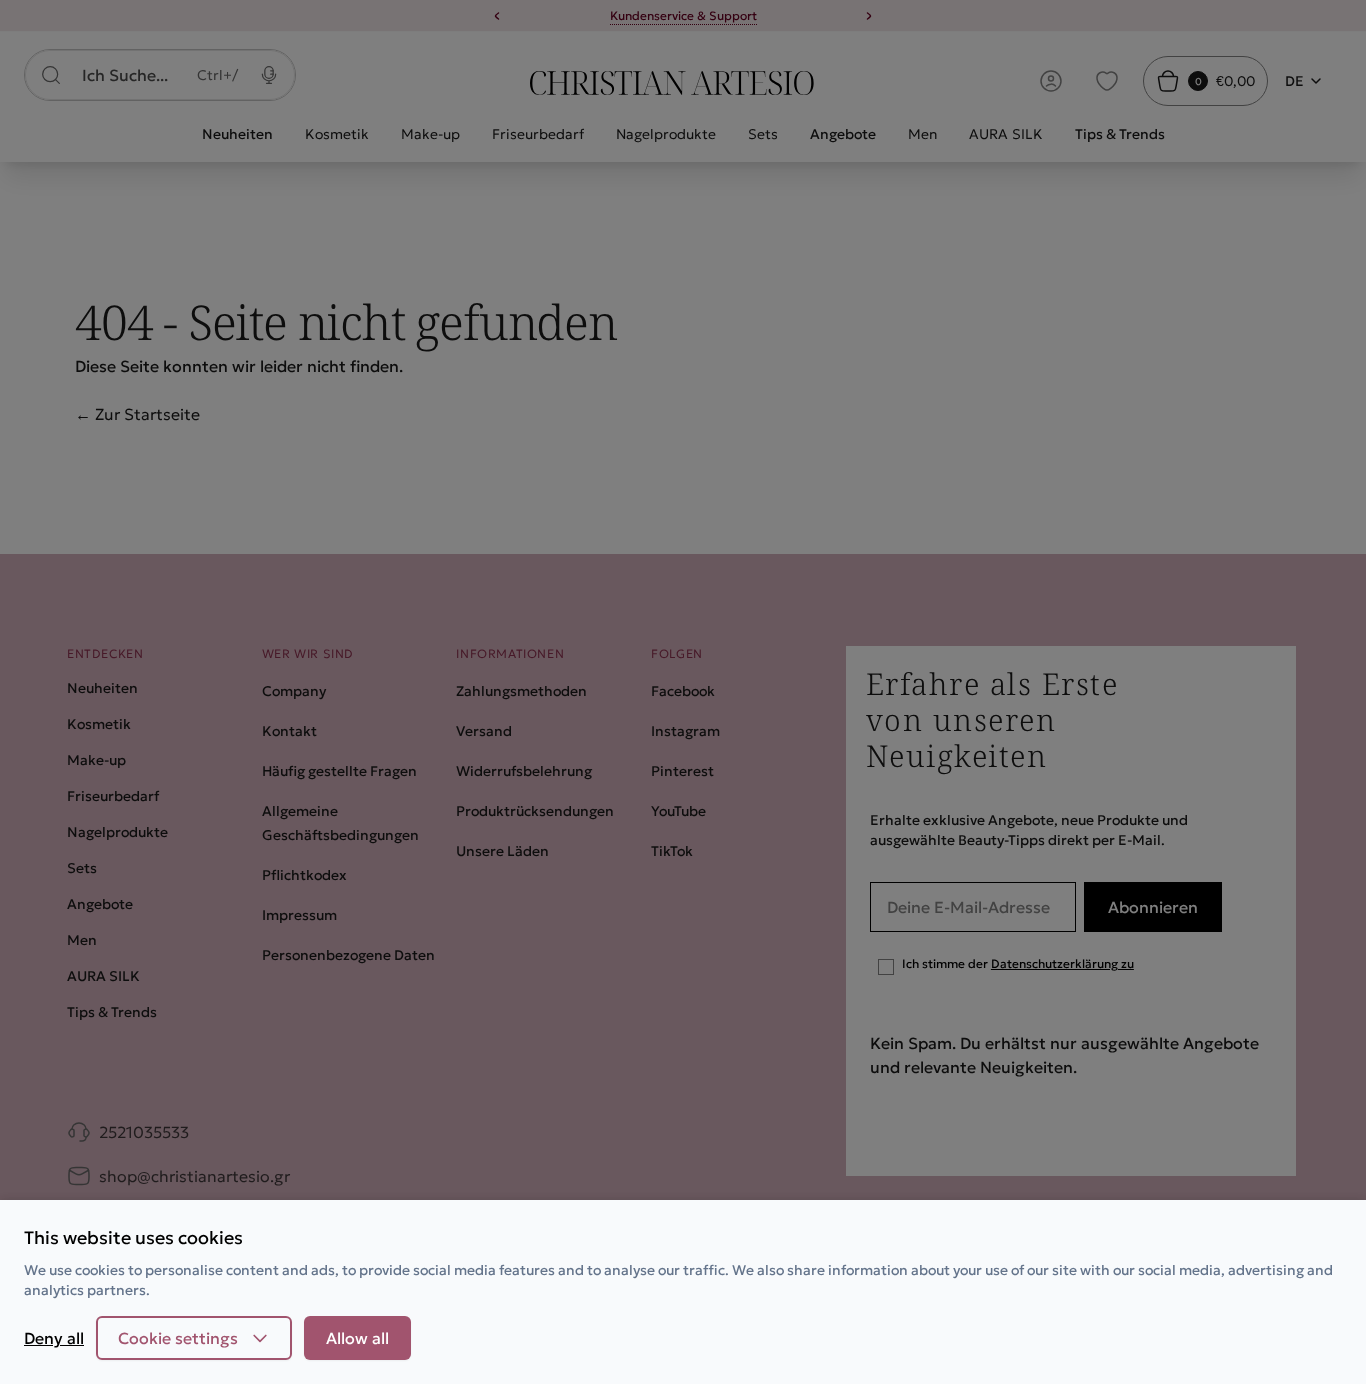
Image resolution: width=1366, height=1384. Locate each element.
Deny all (54, 1338)
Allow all (357, 1338)
